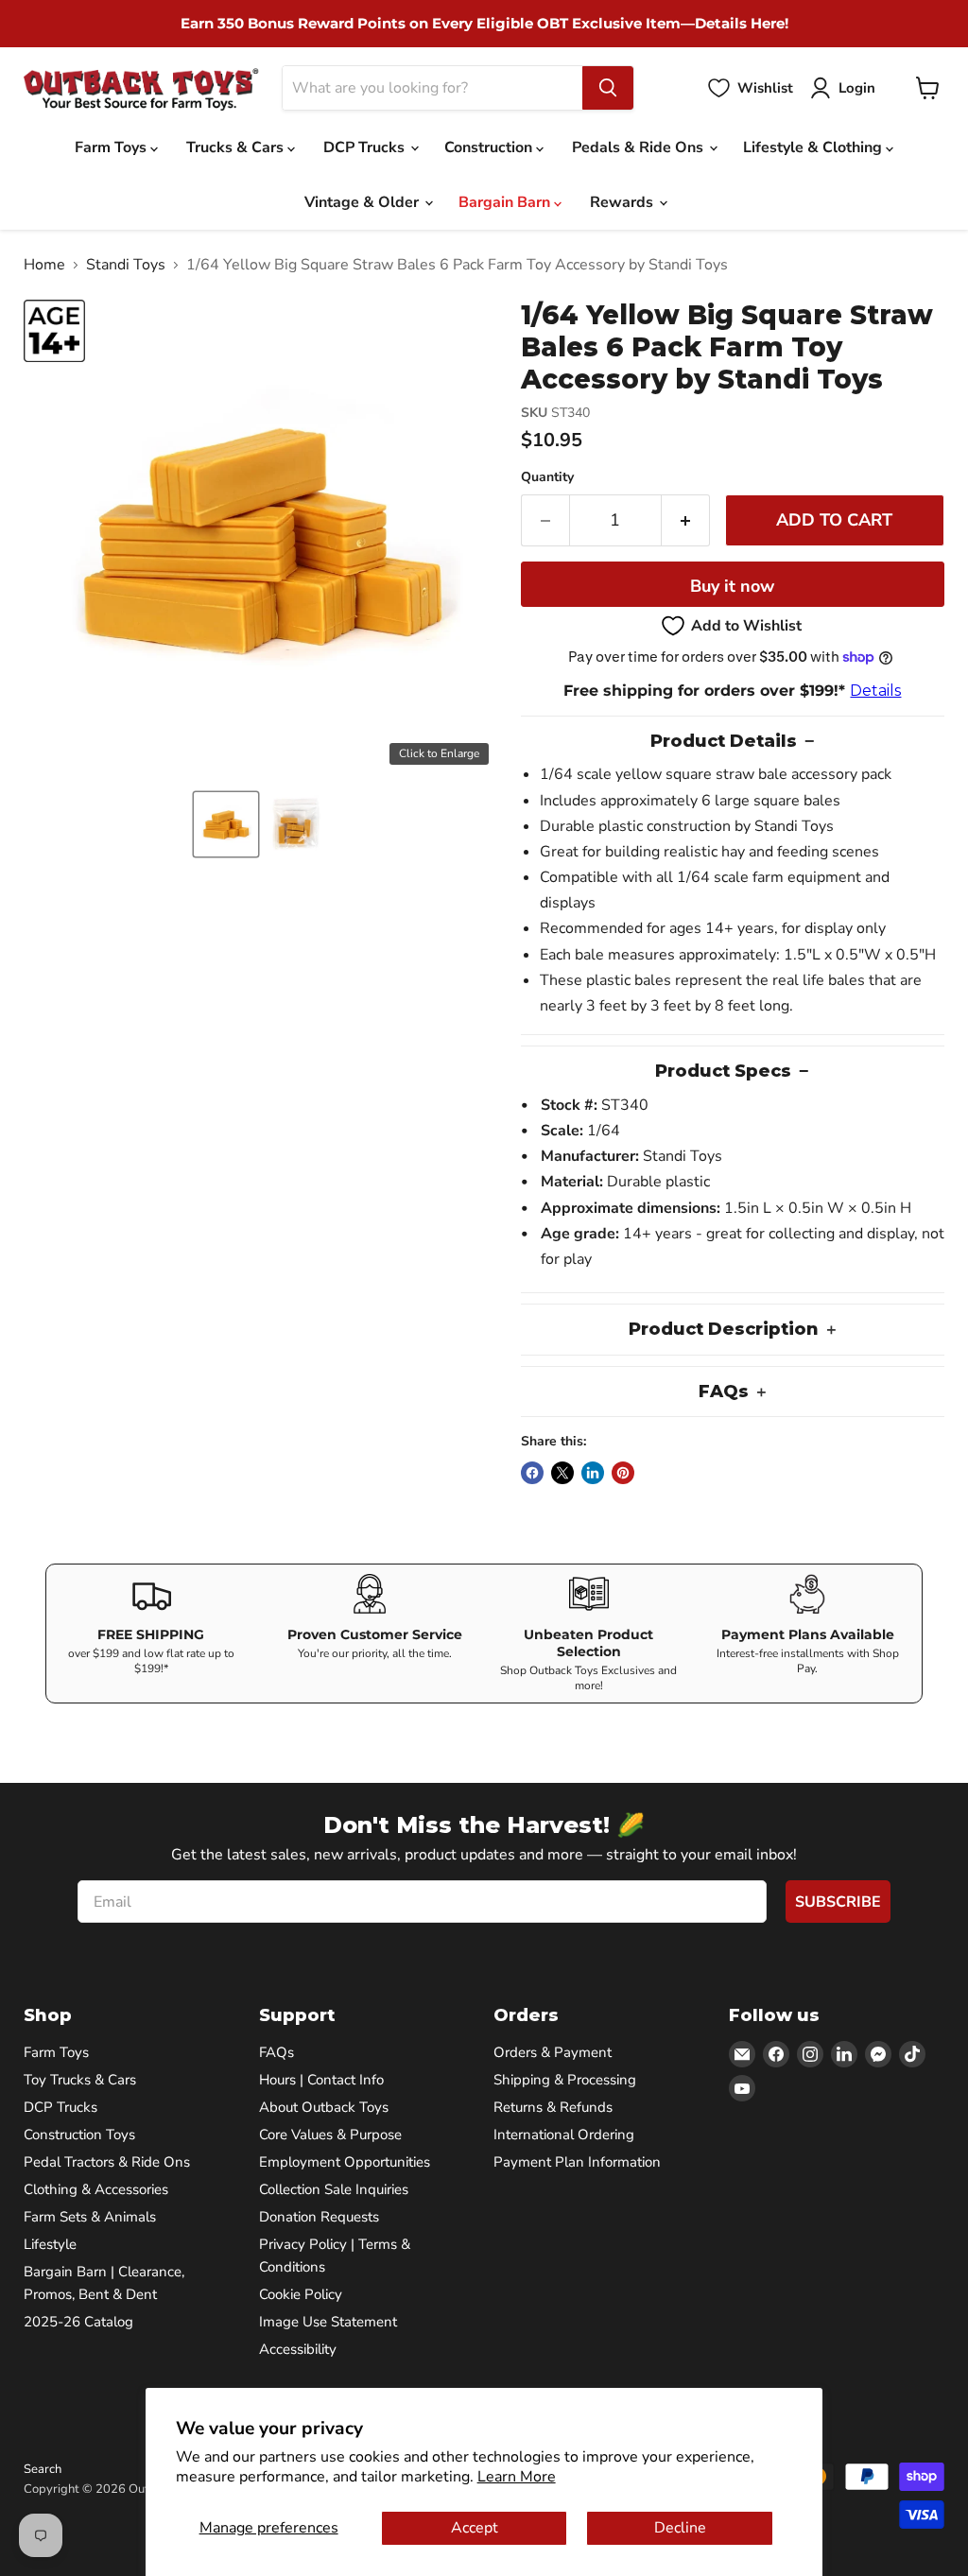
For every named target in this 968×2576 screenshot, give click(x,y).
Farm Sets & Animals (90, 2217)
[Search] (608, 88)
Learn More (517, 2477)
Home (44, 265)
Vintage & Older (363, 202)
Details (875, 691)
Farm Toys (112, 147)
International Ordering (564, 2135)
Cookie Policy (301, 2294)
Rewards (623, 202)
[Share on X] (562, 1473)
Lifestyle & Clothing (814, 147)
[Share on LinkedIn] (593, 1473)
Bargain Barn (506, 202)
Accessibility (298, 2349)
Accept (475, 2528)
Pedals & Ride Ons (640, 147)
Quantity (547, 477)
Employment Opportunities (345, 2162)
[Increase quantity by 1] (686, 520)
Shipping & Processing (565, 2080)
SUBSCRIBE (838, 1902)
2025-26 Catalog (78, 2322)
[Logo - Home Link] (141, 88)
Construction (490, 147)
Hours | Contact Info (321, 2080)
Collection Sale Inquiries (334, 2189)
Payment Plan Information (577, 2162)
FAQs (277, 2052)
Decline (680, 2528)
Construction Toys (79, 2135)
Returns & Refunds (553, 2107)
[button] (226, 824)
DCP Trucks (366, 147)
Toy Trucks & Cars (80, 2080)
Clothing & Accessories (96, 2189)
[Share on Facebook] (532, 1473)
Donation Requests (319, 2217)
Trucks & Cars (237, 147)
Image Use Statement (328, 2322)
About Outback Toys (324, 2107)
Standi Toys (126, 265)
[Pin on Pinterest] (623, 1473)
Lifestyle (50, 2244)
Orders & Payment (553, 2052)
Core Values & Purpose (330, 2135)
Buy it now (732, 586)
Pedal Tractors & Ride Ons (107, 2162)
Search (43, 2469)
